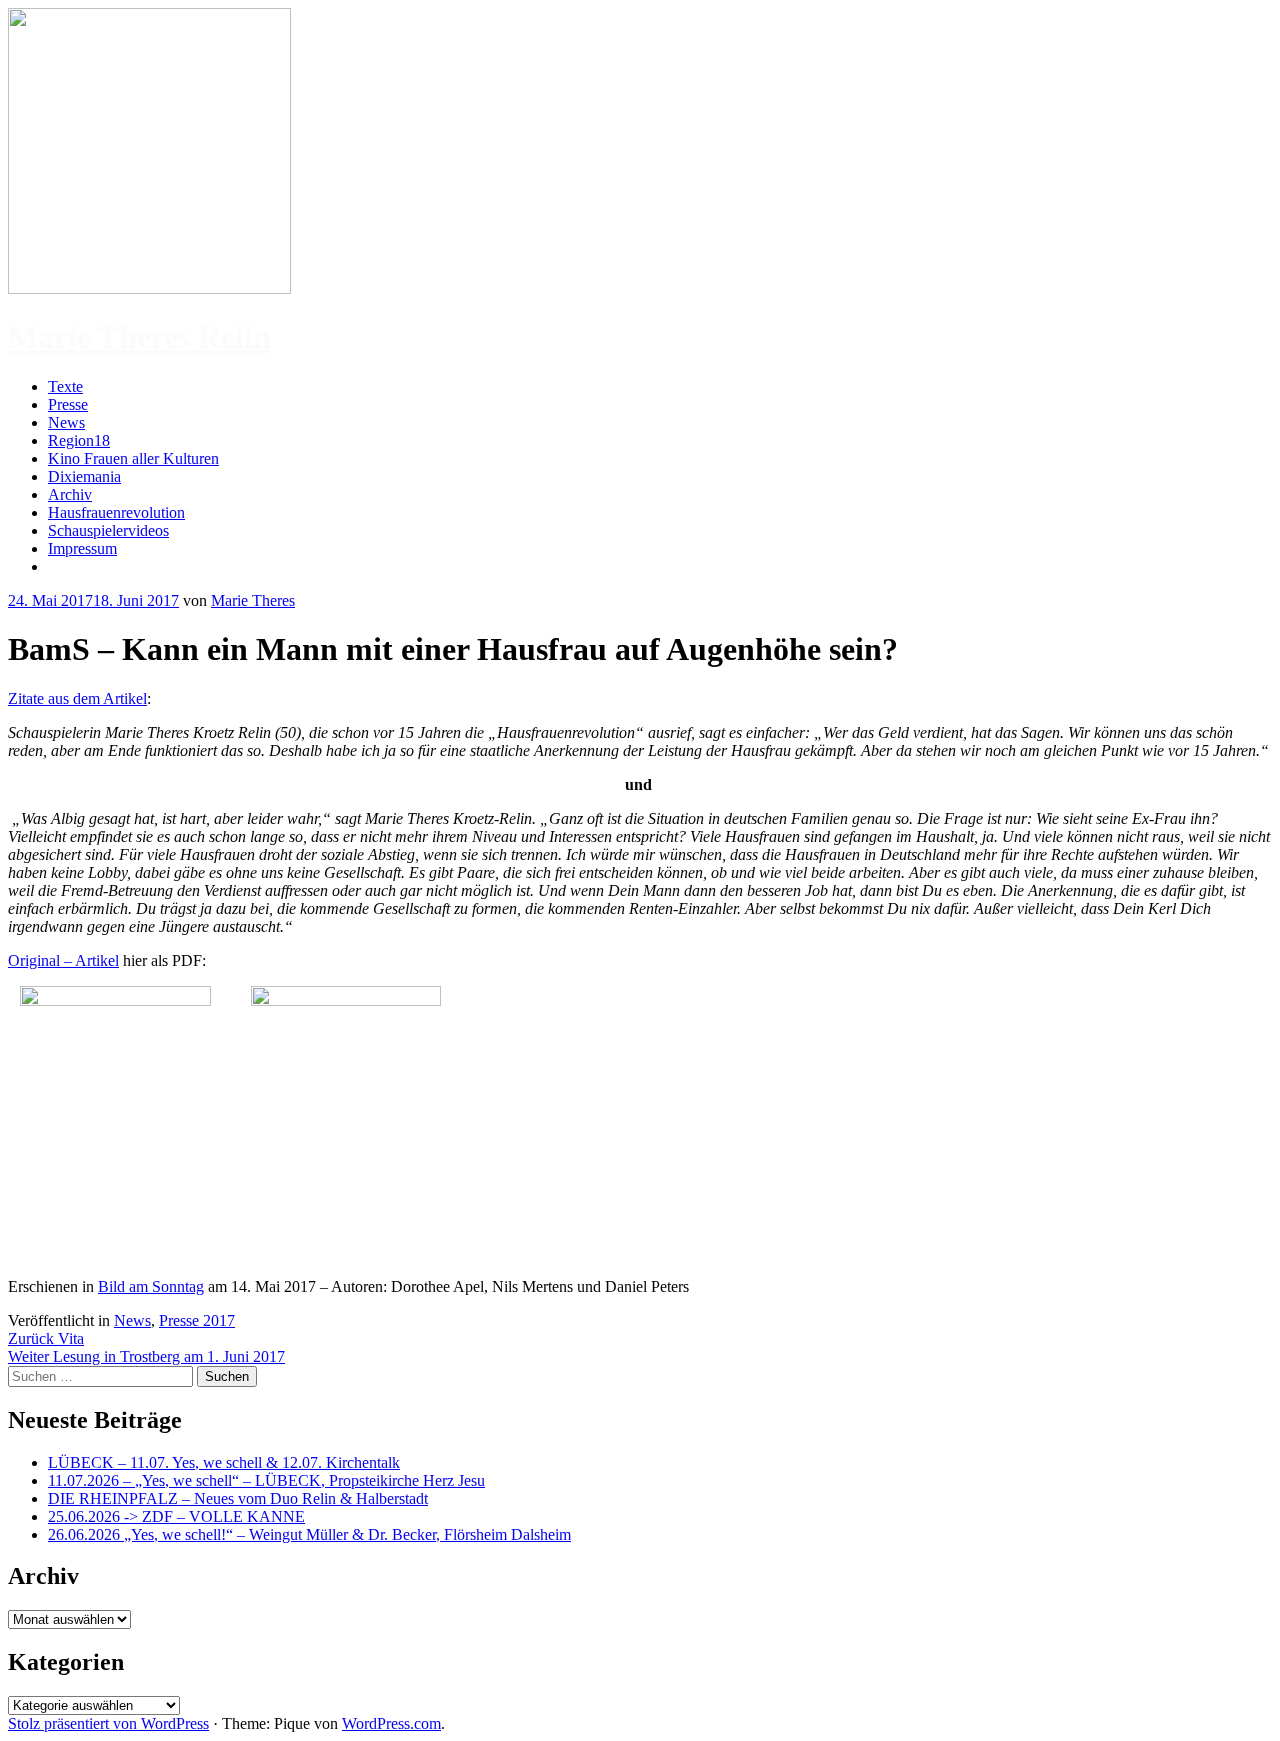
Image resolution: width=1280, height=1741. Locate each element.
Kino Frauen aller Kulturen (133, 458)
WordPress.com (391, 1723)
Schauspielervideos (108, 530)
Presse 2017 (197, 1320)
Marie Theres (253, 600)
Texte (65, 386)
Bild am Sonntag (151, 1286)
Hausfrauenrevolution (116, 512)
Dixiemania (84, 476)
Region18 (79, 440)
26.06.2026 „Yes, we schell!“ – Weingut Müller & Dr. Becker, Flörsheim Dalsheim (309, 1534)
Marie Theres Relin (139, 337)
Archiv (70, 494)
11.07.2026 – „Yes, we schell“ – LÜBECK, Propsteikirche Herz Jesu (266, 1480)
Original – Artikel (63, 960)
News (66, 422)
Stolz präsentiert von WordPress (108, 1723)
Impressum (82, 548)
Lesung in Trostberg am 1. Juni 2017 (146, 1356)
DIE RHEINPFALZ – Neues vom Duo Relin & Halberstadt (238, 1498)
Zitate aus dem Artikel (77, 698)
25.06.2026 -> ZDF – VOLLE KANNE (176, 1516)
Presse (68, 404)
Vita (46, 1338)
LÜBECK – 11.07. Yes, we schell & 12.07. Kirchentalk (224, 1462)
